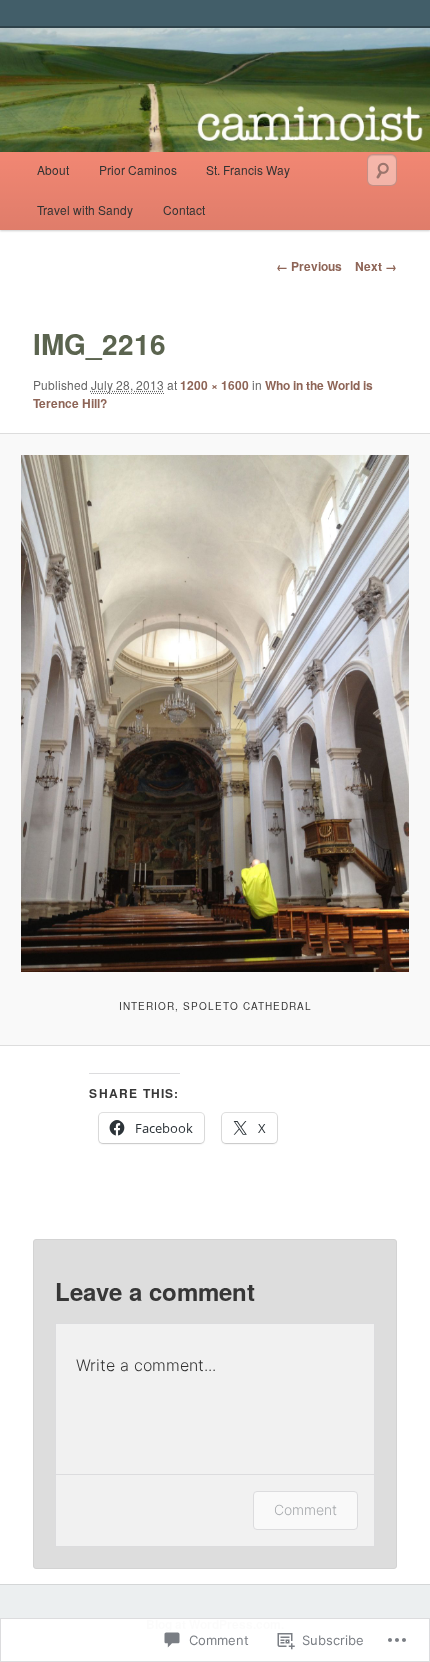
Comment (305, 1509)
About (53, 169)
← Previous (309, 266)
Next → (376, 266)
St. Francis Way (248, 169)
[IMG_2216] (214, 713)
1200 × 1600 (214, 385)
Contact (184, 209)
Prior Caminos (138, 169)
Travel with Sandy (85, 209)
